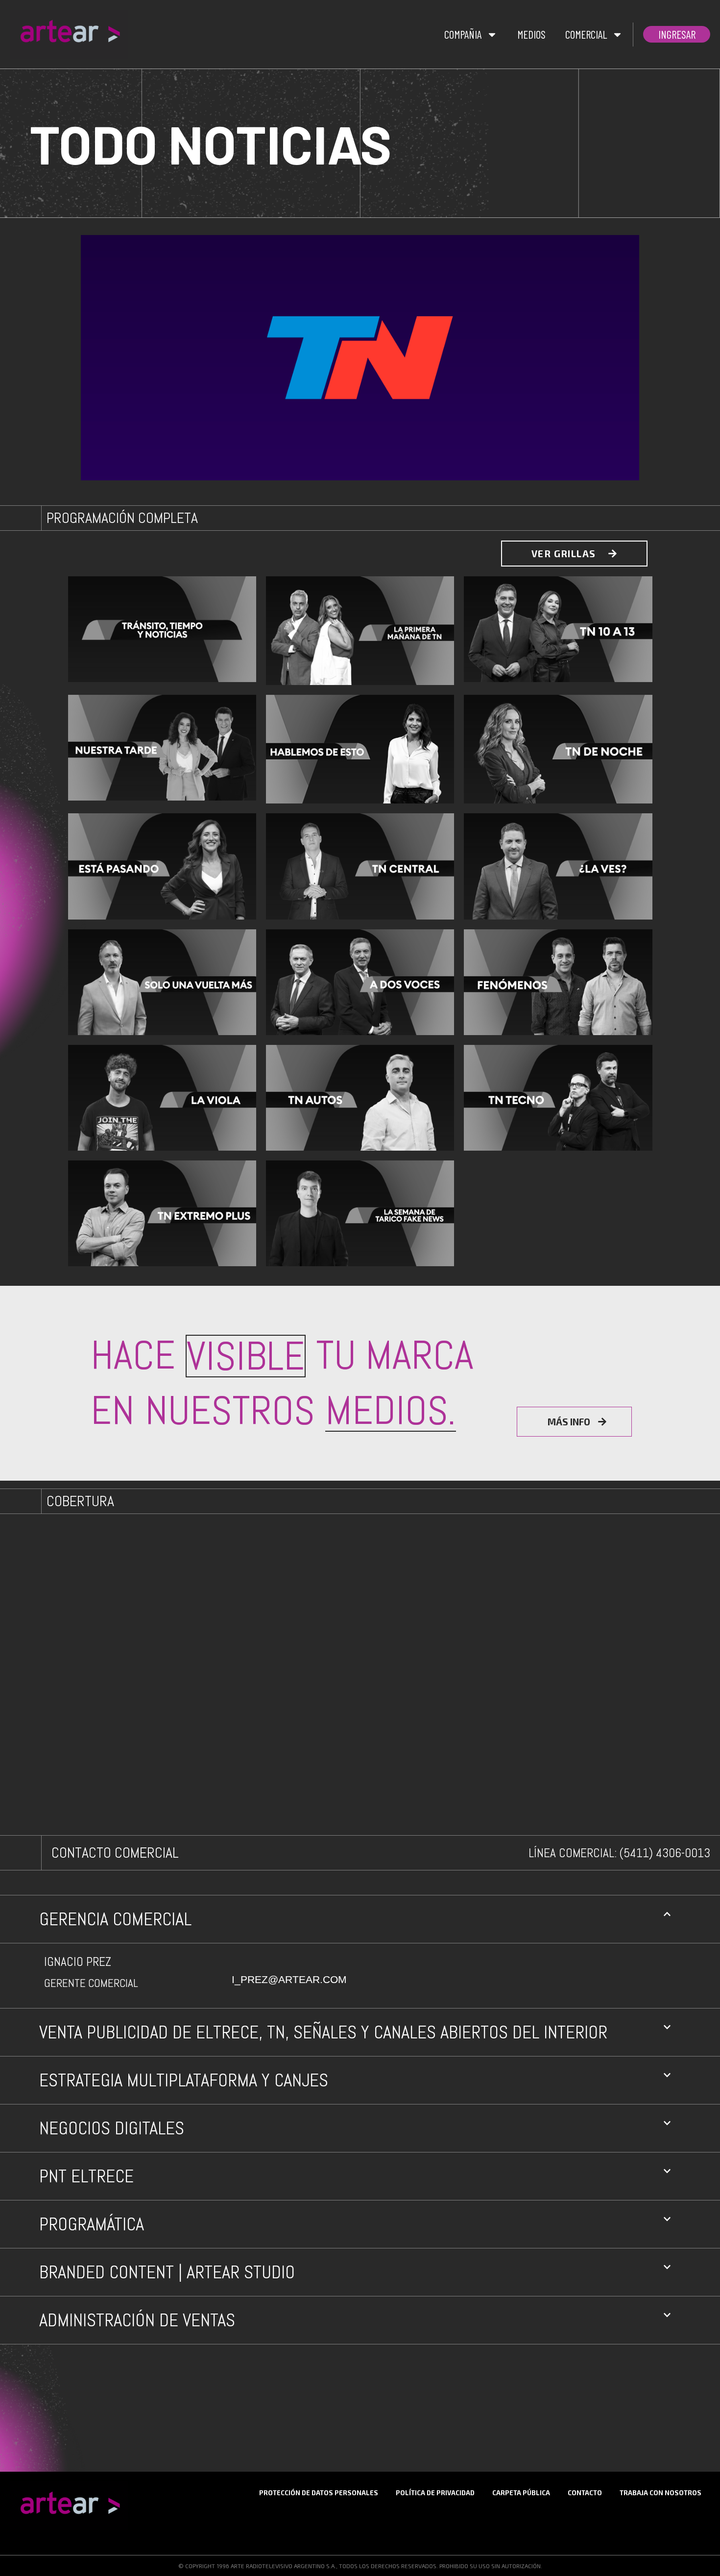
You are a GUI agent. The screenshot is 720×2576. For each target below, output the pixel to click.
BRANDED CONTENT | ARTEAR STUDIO (167, 2272)
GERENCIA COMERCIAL (115, 1919)
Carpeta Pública (521, 2493)
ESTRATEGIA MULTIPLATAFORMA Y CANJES (184, 2080)
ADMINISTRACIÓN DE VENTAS (137, 2320)
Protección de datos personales (319, 2493)
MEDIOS (531, 34)
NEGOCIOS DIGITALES (112, 2128)
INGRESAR (677, 34)
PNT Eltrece (86, 2176)
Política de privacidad (435, 2493)
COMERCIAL (586, 34)
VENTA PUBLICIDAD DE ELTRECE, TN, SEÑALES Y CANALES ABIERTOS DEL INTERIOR (323, 2032)
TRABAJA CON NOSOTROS (660, 2493)
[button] (360, 1919)
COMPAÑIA (463, 34)
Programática (92, 2224)
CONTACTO (585, 2493)
